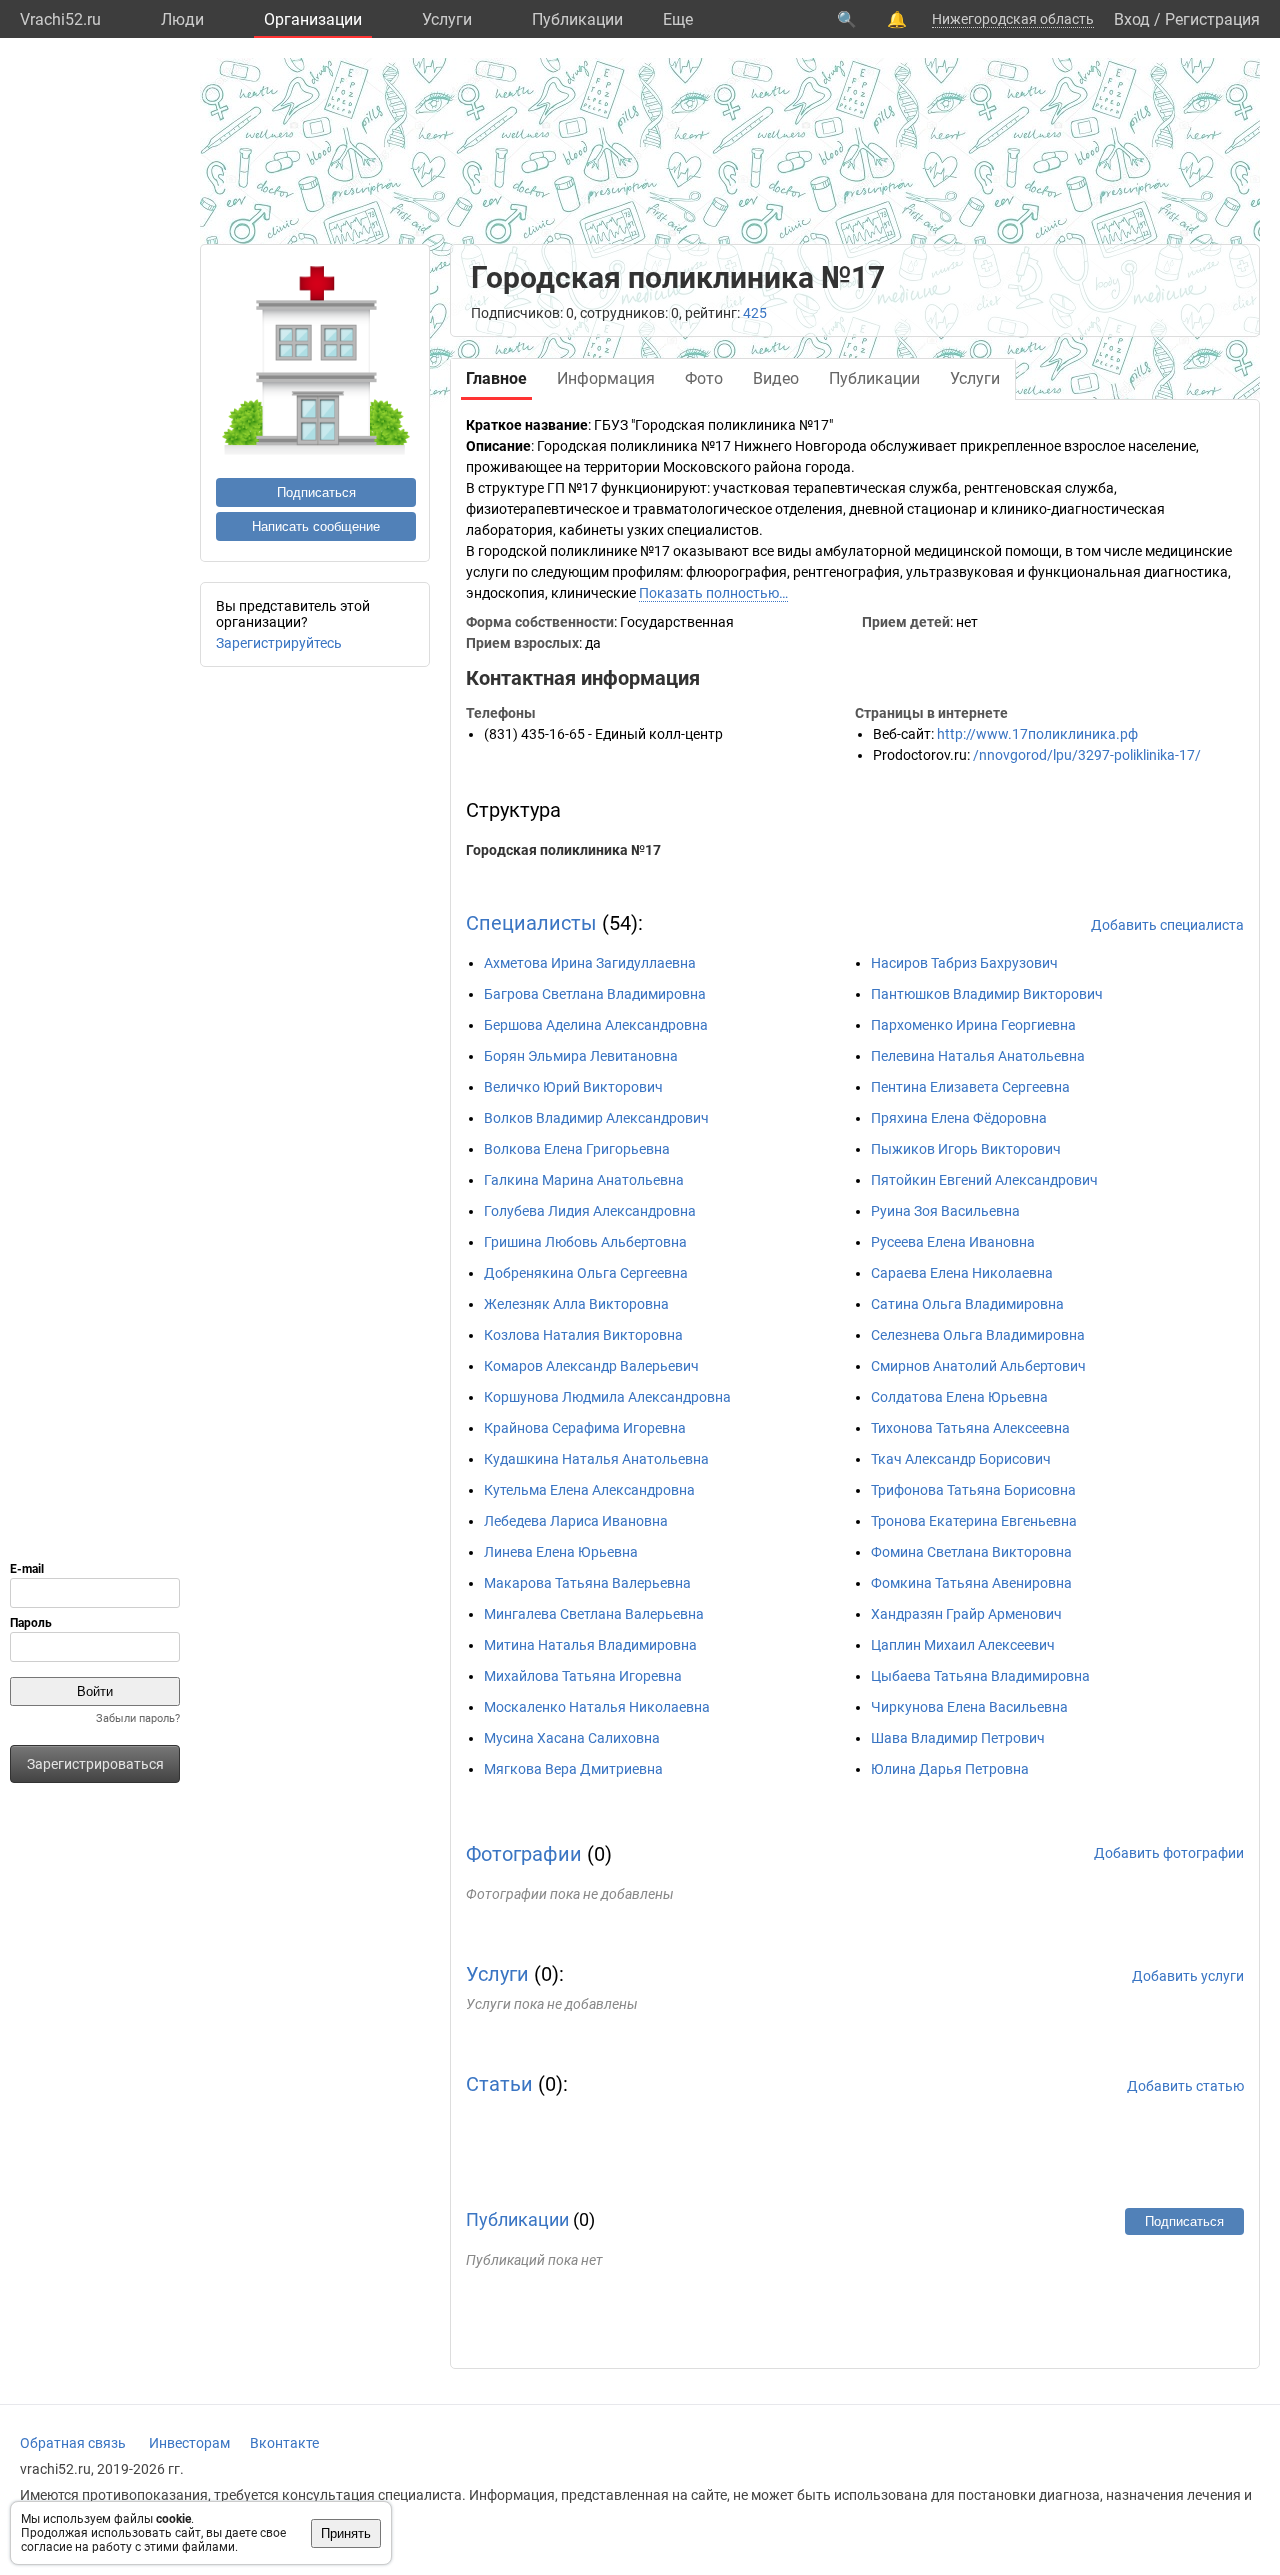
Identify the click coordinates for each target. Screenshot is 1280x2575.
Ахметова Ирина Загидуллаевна (590, 963)
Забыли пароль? (138, 1718)
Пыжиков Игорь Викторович (966, 1149)
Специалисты (531, 923)
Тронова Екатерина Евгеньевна (974, 1521)
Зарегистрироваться (95, 1764)
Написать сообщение (316, 526)
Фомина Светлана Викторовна (971, 1552)
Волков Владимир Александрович (596, 1118)
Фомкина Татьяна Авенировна (971, 1583)
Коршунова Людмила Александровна (607, 1397)
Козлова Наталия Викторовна (583, 1335)
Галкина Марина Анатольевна (584, 1180)
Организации (313, 19)
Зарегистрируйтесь (279, 643)
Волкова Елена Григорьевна (577, 1149)
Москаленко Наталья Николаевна (597, 1707)
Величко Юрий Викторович (573, 1087)
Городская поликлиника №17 (563, 850)
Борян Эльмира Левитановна (581, 1056)
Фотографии (524, 1854)
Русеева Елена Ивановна (953, 1242)
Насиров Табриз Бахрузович (964, 963)
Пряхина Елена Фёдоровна (959, 1118)
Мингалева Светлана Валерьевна (594, 1614)
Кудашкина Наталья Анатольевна (596, 1459)
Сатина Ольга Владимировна (967, 1304)
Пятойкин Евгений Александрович (984, 1180)
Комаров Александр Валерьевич (591, 1366)
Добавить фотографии (1169, 1853)
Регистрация (1212, 19)
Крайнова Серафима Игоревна (585, 1428)
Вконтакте (284, 2443)
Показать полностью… (713, 593)
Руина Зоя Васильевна (945, 1211)
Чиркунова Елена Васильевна (969, 1707)
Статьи (499, 2084)
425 (755, 313)
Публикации (577, 19)
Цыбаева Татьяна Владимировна (980, 1676)
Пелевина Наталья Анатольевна (978, 1056)
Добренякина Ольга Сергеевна (586, 1273)
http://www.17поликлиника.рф (1037, 734)
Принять (346, 2533)
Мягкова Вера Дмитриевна (573, 1769)
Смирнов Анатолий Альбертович (978, 1366)
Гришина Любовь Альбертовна (585, 1242)
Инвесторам (189, 2443)
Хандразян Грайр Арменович (966, 1614)
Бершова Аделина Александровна (596, 1025)
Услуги (447, 19)
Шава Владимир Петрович (958, 1738)
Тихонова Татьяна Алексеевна (970, 1428)
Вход (1132, 19)
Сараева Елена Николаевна (962, 1273)
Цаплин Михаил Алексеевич (963, 1645)
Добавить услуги (1188, 1976)
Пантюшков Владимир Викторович (987, 994)
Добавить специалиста (1167, 925)
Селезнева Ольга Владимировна (978, 1335)
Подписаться (316, 492)
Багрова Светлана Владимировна (595, 994)
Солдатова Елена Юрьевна (959, 1397)
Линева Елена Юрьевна (561, 1552)
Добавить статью (1185, 2086)
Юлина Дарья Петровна (950, 1769)
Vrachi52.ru (60, 19)
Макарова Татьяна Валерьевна (587, 1583)
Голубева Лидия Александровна (590, 1211)
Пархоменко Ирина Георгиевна (973, 1025)
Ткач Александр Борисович (961, 1459)
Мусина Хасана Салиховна (572, 1738)
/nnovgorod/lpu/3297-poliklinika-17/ (1087, 755)
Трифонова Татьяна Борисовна (973, 1490)
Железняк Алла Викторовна (576, 1304)
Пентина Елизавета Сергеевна (970, 1087)
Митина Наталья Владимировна (590, 1645)
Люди (182, 19)
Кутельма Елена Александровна (589, 1490)
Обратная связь (73, 2443)
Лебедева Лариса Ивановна (576, 1521)
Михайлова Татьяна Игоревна (583, 1676)
